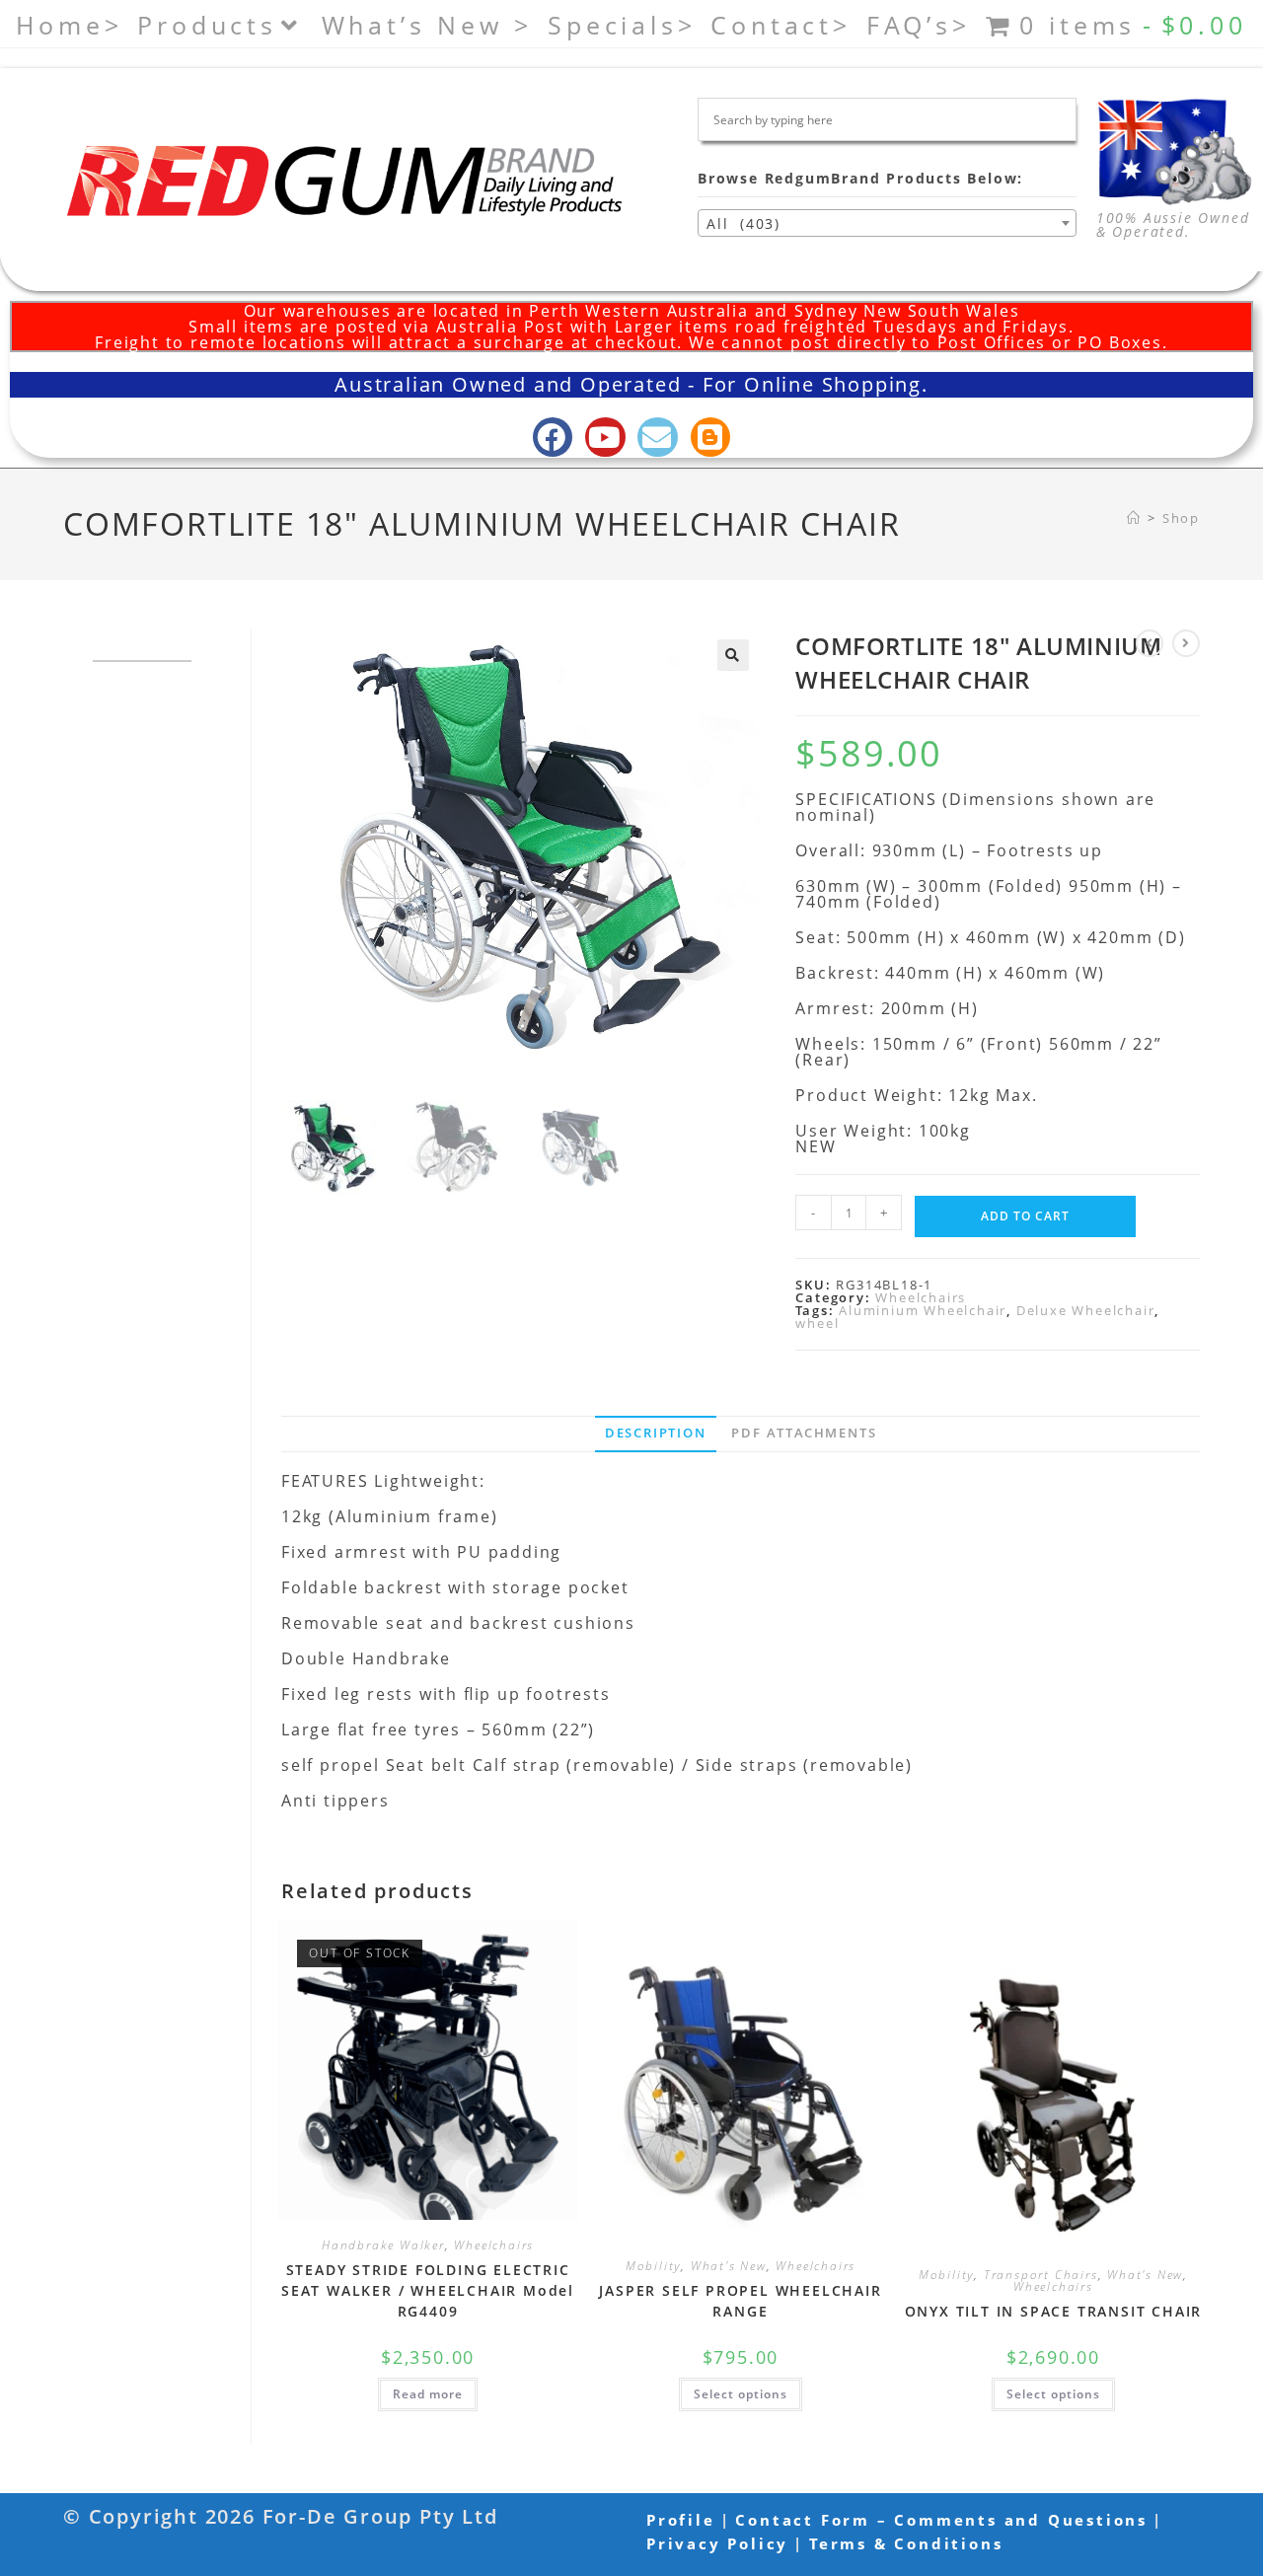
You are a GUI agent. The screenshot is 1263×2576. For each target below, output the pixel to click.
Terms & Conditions (906, 2543)
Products (207, 25)
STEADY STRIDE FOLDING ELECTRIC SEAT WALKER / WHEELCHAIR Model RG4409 (428, 2290)
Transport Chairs (1041, 2275)
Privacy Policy (717, 2543)
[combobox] (887, 223)
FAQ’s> (919, 25)
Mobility (653, 2266)
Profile (681, 2520)
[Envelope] (658, 438)
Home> (69, 25)
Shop (1181, 518)
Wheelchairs (921, 1297)
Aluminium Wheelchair (923, 1310)
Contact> (780, 25)
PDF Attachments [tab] (804, 1433)
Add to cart (1025, 1216)
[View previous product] (1150, 643)
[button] (733, 655)
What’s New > (428, 25)
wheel (817, 1323)
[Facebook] (553, 438)
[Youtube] (605, 438)
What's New (729, 2266)
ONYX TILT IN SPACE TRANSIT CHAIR (1054, 2311)
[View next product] (1186, 643)
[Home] (1134, 518)
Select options (741, 2394)
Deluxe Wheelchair (1086, 1310)
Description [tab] (656, 1433)
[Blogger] (711, 438)
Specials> (622, 25)
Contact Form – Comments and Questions (941, 2520)
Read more (428, 2394)
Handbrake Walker (383, 2245)
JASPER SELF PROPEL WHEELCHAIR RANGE (740, 2301)
